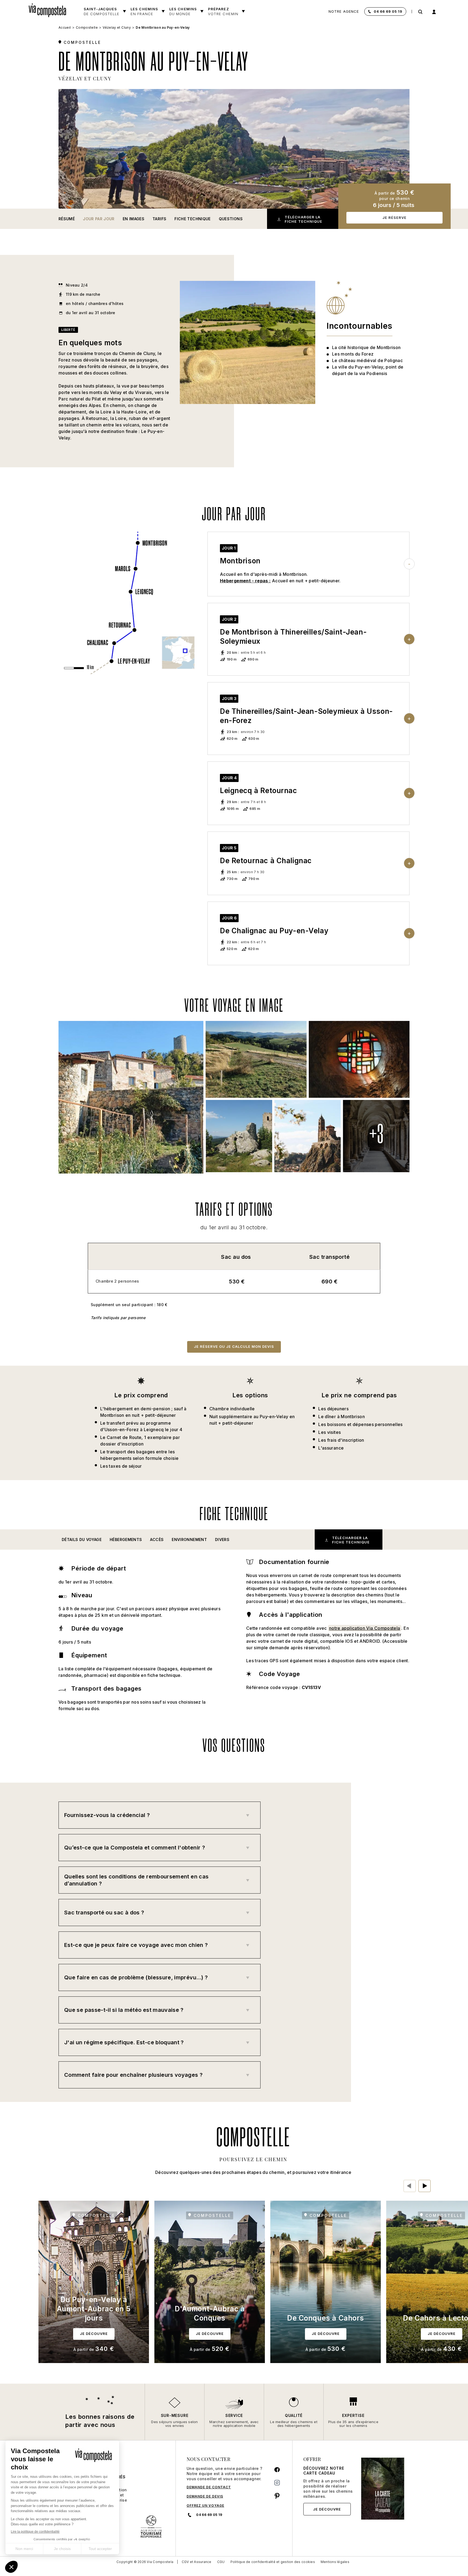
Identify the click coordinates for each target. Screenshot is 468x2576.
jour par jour (99, 219)
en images (134, 219)
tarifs (159, 219)
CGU (221, 2562)
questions (231, 219)
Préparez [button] (223, 11)
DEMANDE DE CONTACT (209, 2487)
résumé (67, 219)
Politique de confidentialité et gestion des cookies (273, 2562)
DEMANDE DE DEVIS (205, 2496)
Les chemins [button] (144, 11)
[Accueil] (49, 9)
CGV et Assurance (197, 2562)
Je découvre (327, 2509)
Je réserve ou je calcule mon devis (234, 1346)
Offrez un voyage (205, 2506)
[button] (82, 1540)
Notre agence (344, 11)
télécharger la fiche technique (303, 219)
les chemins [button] (183, 11)
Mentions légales (335, 2562)
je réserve (394, 218)
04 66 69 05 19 (388, 11)
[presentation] (410, 2186)
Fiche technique (192, 219)
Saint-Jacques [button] (102, 11)
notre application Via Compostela (365, 1628)
